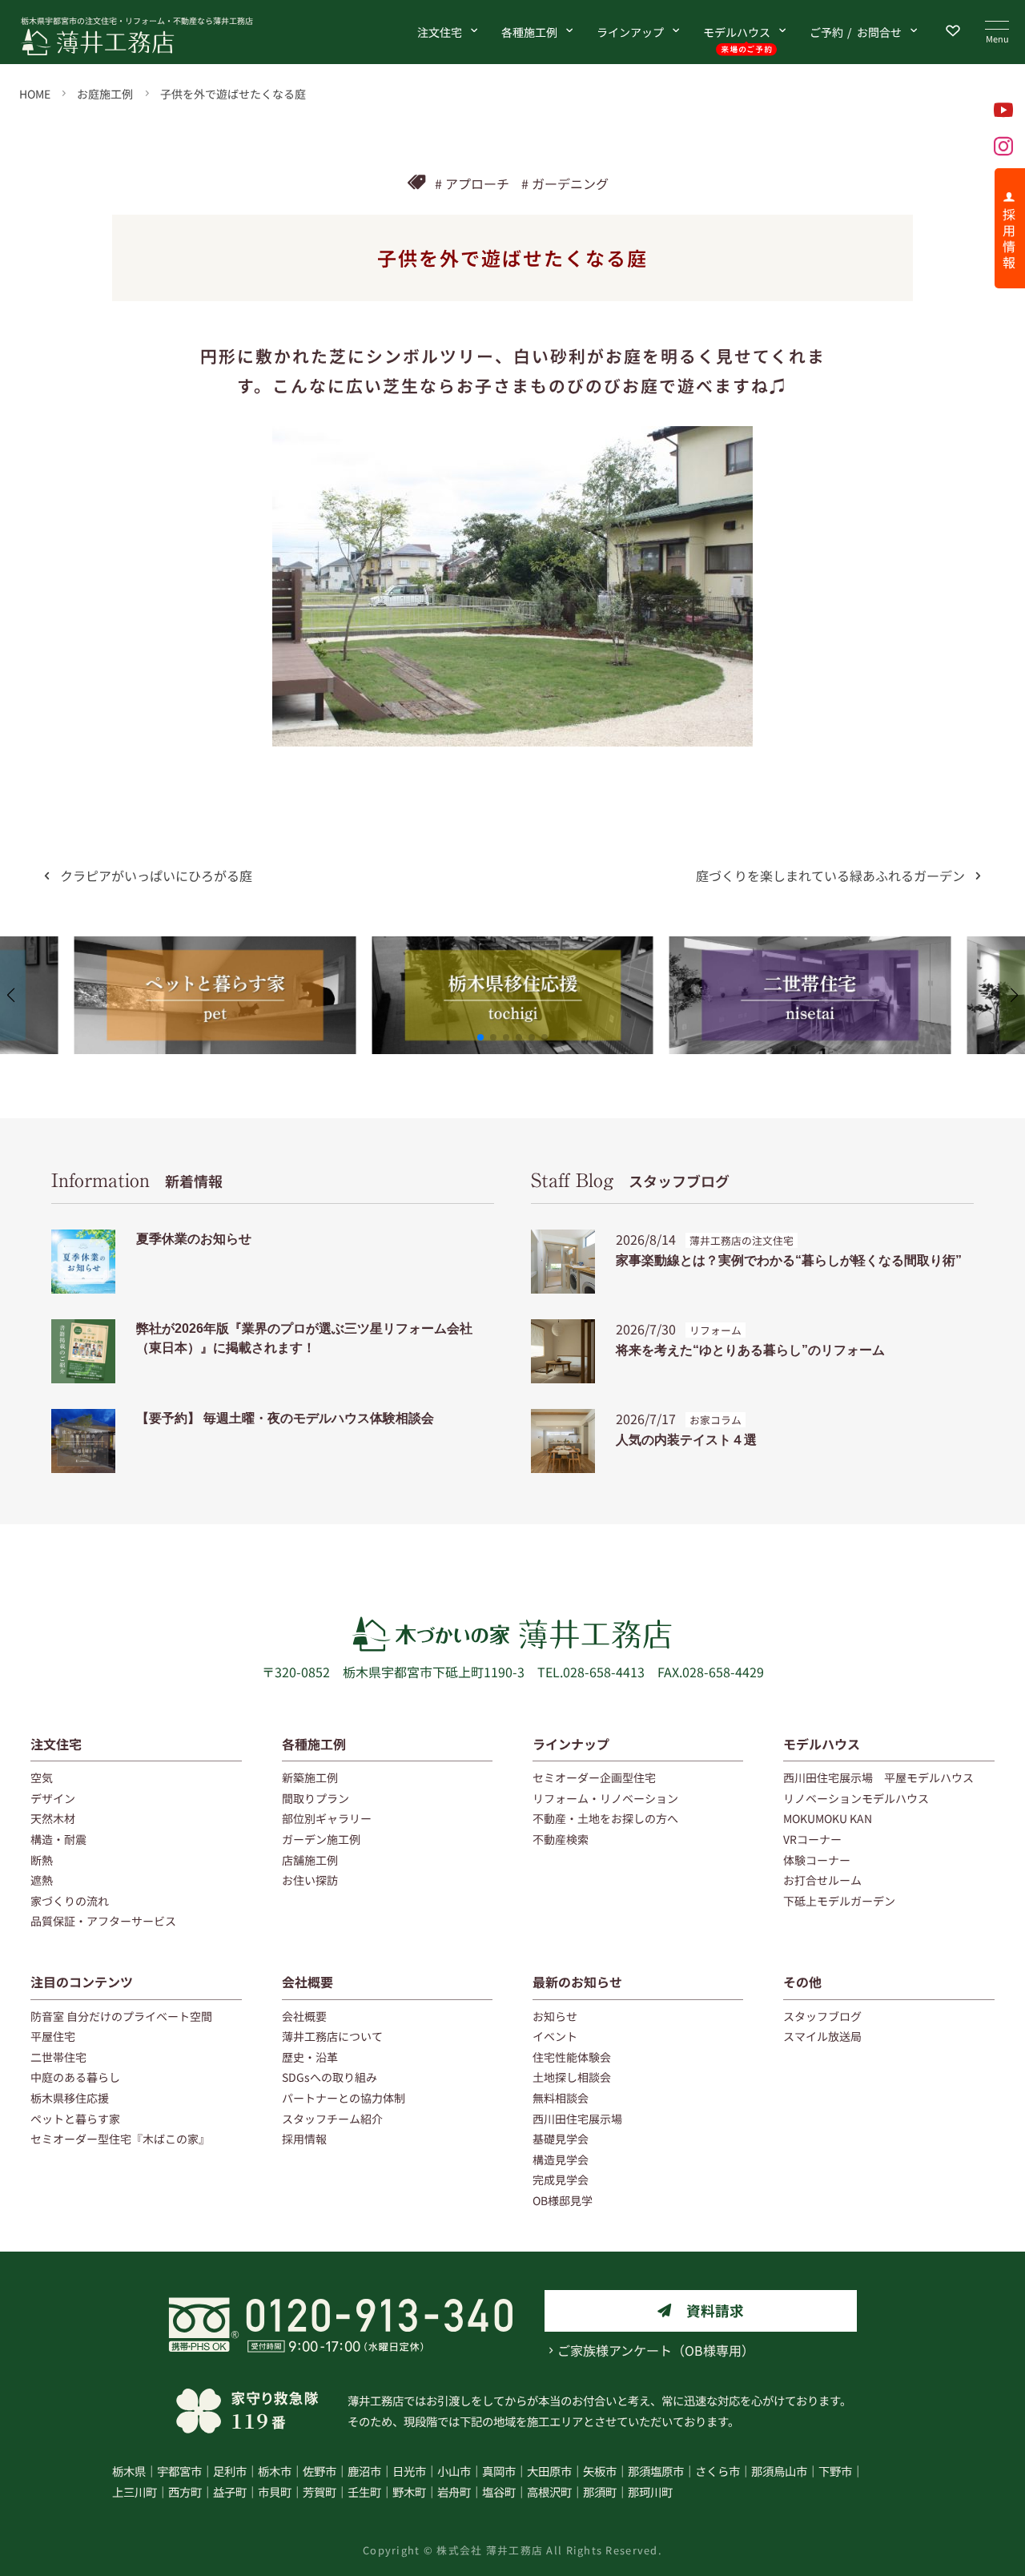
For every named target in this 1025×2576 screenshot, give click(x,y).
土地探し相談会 (572, 2077)
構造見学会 (561, 2159)
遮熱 (42, 1880)
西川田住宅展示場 (577, 2119)
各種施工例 (529, 32)
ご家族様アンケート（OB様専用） (656, 2350)
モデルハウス (737, 32)
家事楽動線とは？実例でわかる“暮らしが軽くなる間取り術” (789, 1260)
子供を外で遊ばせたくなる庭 (233, 94)
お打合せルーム (822, 1880)
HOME (35, 94)
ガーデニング (570, 183)
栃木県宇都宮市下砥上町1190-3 (434, 1672)
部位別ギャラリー (327, 1818)
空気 (42, 1777)
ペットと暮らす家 (75, 2119)
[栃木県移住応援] (512, 946)
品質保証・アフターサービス (103, 1921)
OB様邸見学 (563, 2200)
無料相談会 (561, 2098)
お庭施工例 (105, 94)
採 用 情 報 (1009, 238)
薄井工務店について (332, 2036)
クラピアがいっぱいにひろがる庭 (156, 875)
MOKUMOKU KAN (828, 1818)
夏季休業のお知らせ (194, 1239)
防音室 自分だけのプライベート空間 (121, 2016)
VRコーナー (812, 1839)
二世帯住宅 (58, 2057)
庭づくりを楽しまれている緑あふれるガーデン (830, 875)
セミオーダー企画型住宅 (594, 1777)
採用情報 (304, 2139)
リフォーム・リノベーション (605, 1798)
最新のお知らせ (577, 1982)
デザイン (53, 1798)
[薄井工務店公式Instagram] (1003, 146)
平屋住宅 (53, 2036)
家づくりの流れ (70, 1901)
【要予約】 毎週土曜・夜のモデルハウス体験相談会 (285, 1418)
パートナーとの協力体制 (344, 2098)
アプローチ (477, 183)
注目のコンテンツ (82, 1982)
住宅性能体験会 (572, 2057)
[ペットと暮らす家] (215, 946)
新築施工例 (310, 1777)
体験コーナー (817, 1860)
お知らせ (555, 2016)
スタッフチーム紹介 (332, 2119)
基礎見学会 (561, 2139)
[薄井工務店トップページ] (155, 42)
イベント (555, 2036)
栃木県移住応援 (70, 2098)
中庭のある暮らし (75, 2077)
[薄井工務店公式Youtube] (1003, 110)
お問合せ (856, 32)
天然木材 (53, 1818)
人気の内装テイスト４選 (686, 1440)
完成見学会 (561, 2180)
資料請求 (715, 2310)
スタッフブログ (630, 1181)
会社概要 (307, 1982)
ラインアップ (630, 32)
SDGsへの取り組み (330, 2077)
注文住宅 (440, 32)
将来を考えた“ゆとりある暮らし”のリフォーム (750, 1350)
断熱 (42, 1860)
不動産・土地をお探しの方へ (605, 1818)
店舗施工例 (310, 1860)
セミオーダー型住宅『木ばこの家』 (120, 2139)
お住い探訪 (310, 1880)
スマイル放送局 (822, 2036)
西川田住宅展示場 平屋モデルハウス (878, 1777)
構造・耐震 (58, 1839)
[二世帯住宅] (810, 946)
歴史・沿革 (310, 2057)
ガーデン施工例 (321, 1839)
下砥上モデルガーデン (839, 1901)
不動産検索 (561, 1839)
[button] (480, 1037)
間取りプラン (316, 1798)
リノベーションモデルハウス (856, 1798)
